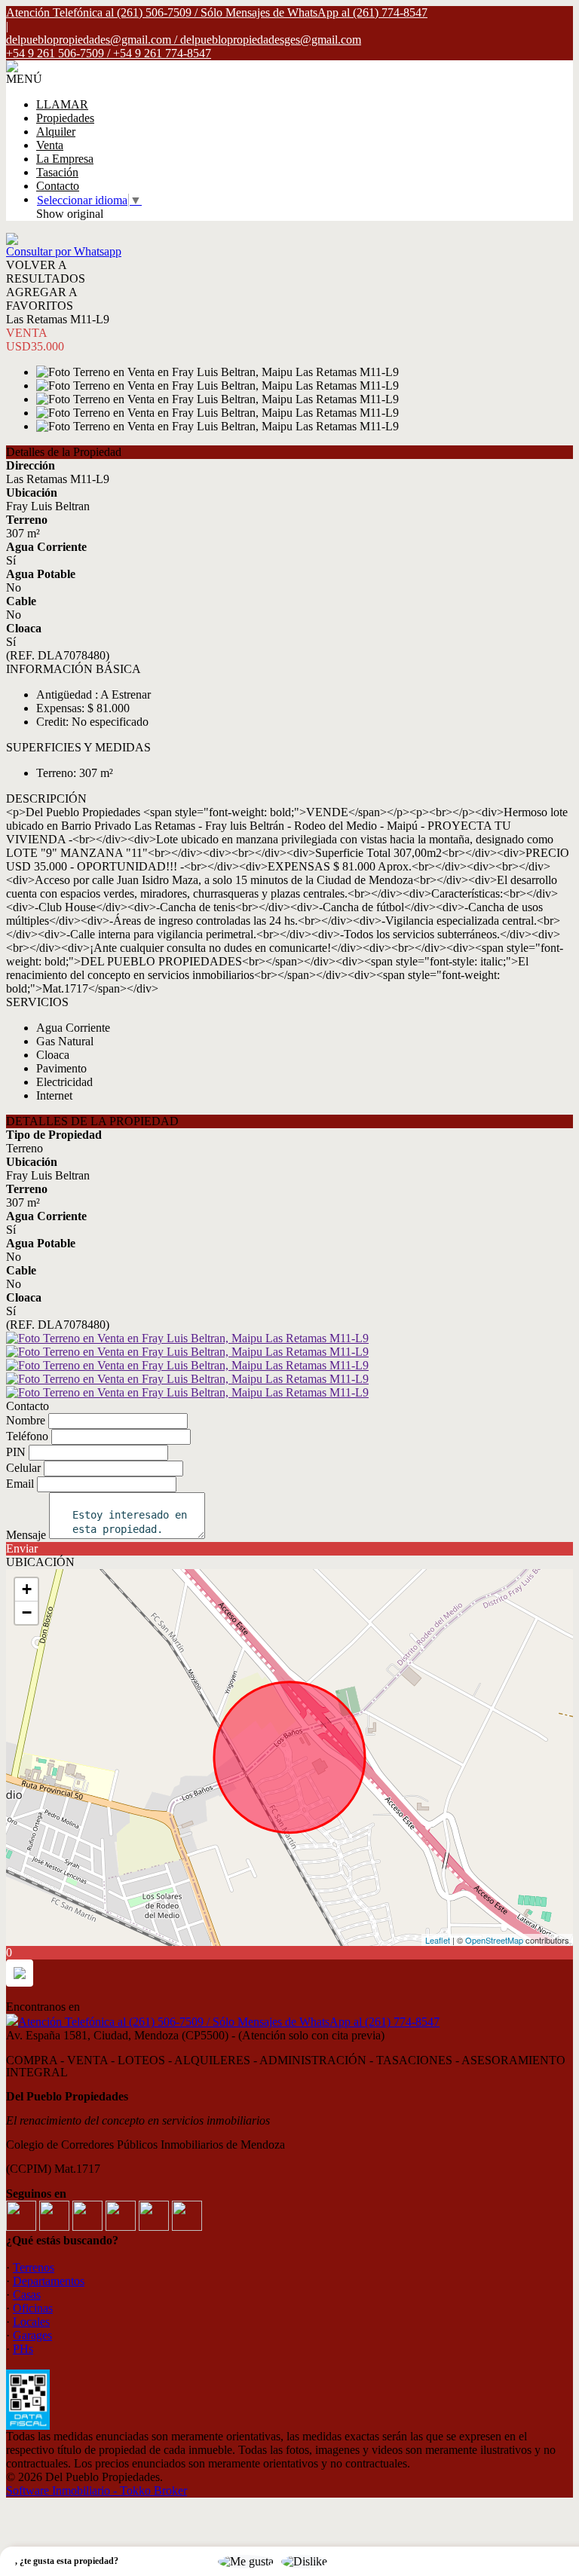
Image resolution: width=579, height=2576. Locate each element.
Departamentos (49, 2281)
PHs (23, 2349)
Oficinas (33, 2308)
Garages (32, 2335)
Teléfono (27, 1436)
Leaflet (438, 1940)
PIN (16, 1452)
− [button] (27, 1612)
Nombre (26, 1420)
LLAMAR (62, 104)
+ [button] (27, 1589)
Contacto (58, 186)
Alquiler (56, 132)
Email (20, 1484)
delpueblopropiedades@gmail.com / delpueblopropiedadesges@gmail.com (184, 40)
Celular (23, 1468)
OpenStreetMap (494, 1940)
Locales (31, 2322)
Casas (27, 2295)
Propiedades (65, 118)
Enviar (22, 1548)
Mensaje (26, 1535)
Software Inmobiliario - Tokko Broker (96, 2490)
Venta (50, 145)
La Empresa (65, 159)
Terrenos (34, 2267)
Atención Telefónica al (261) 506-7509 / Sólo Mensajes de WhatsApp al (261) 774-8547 (229, 2022)
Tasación (57, 172)
